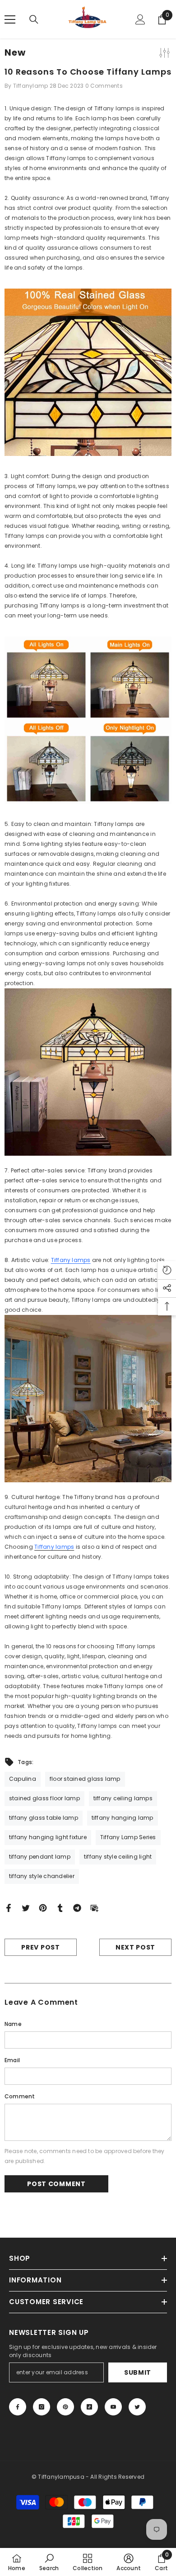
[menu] (10, 19)
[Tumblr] (60, 1908)
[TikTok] (89, 2407)
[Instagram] (42, 2407)
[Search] (34, 19)
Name (13, 2024)
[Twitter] (26, 1908)
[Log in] (140, 19)
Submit (138, 2372)
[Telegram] (77, 1908)
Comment (20, 2096)
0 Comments (104, 86)
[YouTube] (113, 2407)
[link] (49, 2562)
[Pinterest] (43, 1908)
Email (12, 2060)
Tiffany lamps (71, 1260)
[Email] (94, 1908)
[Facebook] (9, 1908)
